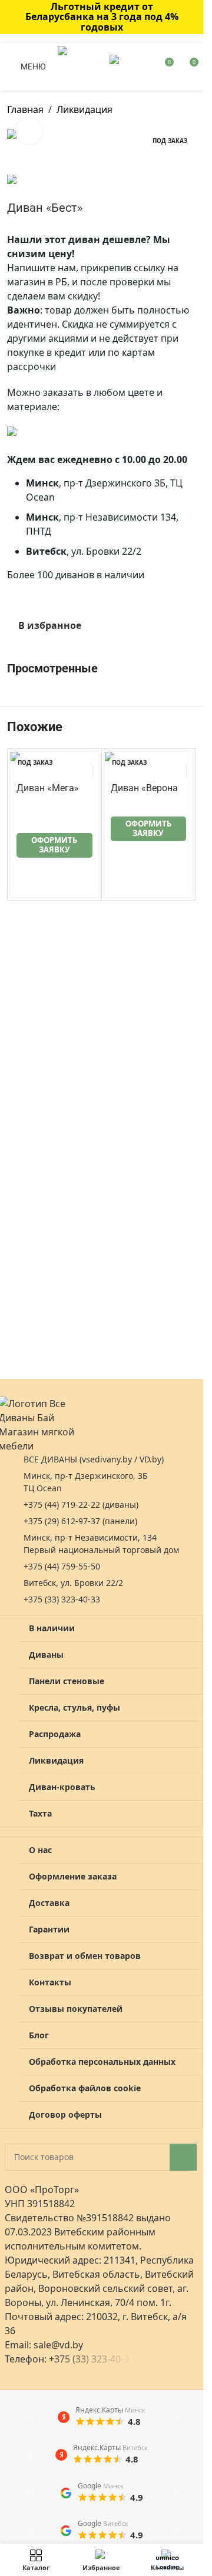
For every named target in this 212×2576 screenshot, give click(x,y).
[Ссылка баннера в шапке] (102, 17)
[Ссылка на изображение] (71, 432)
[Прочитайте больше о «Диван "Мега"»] (82, 768)
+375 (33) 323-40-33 (62, 1599)
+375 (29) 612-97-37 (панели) (80, 1521)
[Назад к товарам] (175, 109)
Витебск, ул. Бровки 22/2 (73, 1583)
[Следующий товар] (189, 109)
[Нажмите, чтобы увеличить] (29, 131)
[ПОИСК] (183, 2157)
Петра (124, 804)
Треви (29, 804)
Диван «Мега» (48, 788)
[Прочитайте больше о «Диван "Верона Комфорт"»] (176, 768)
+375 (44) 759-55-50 (62, 1566)
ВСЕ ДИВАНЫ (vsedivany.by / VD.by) (94, 1459)
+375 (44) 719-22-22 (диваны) (81, 1504)
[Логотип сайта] (78, 65)
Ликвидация (85, 109)
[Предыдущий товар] (161, 109)
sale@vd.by (58, 2345)
